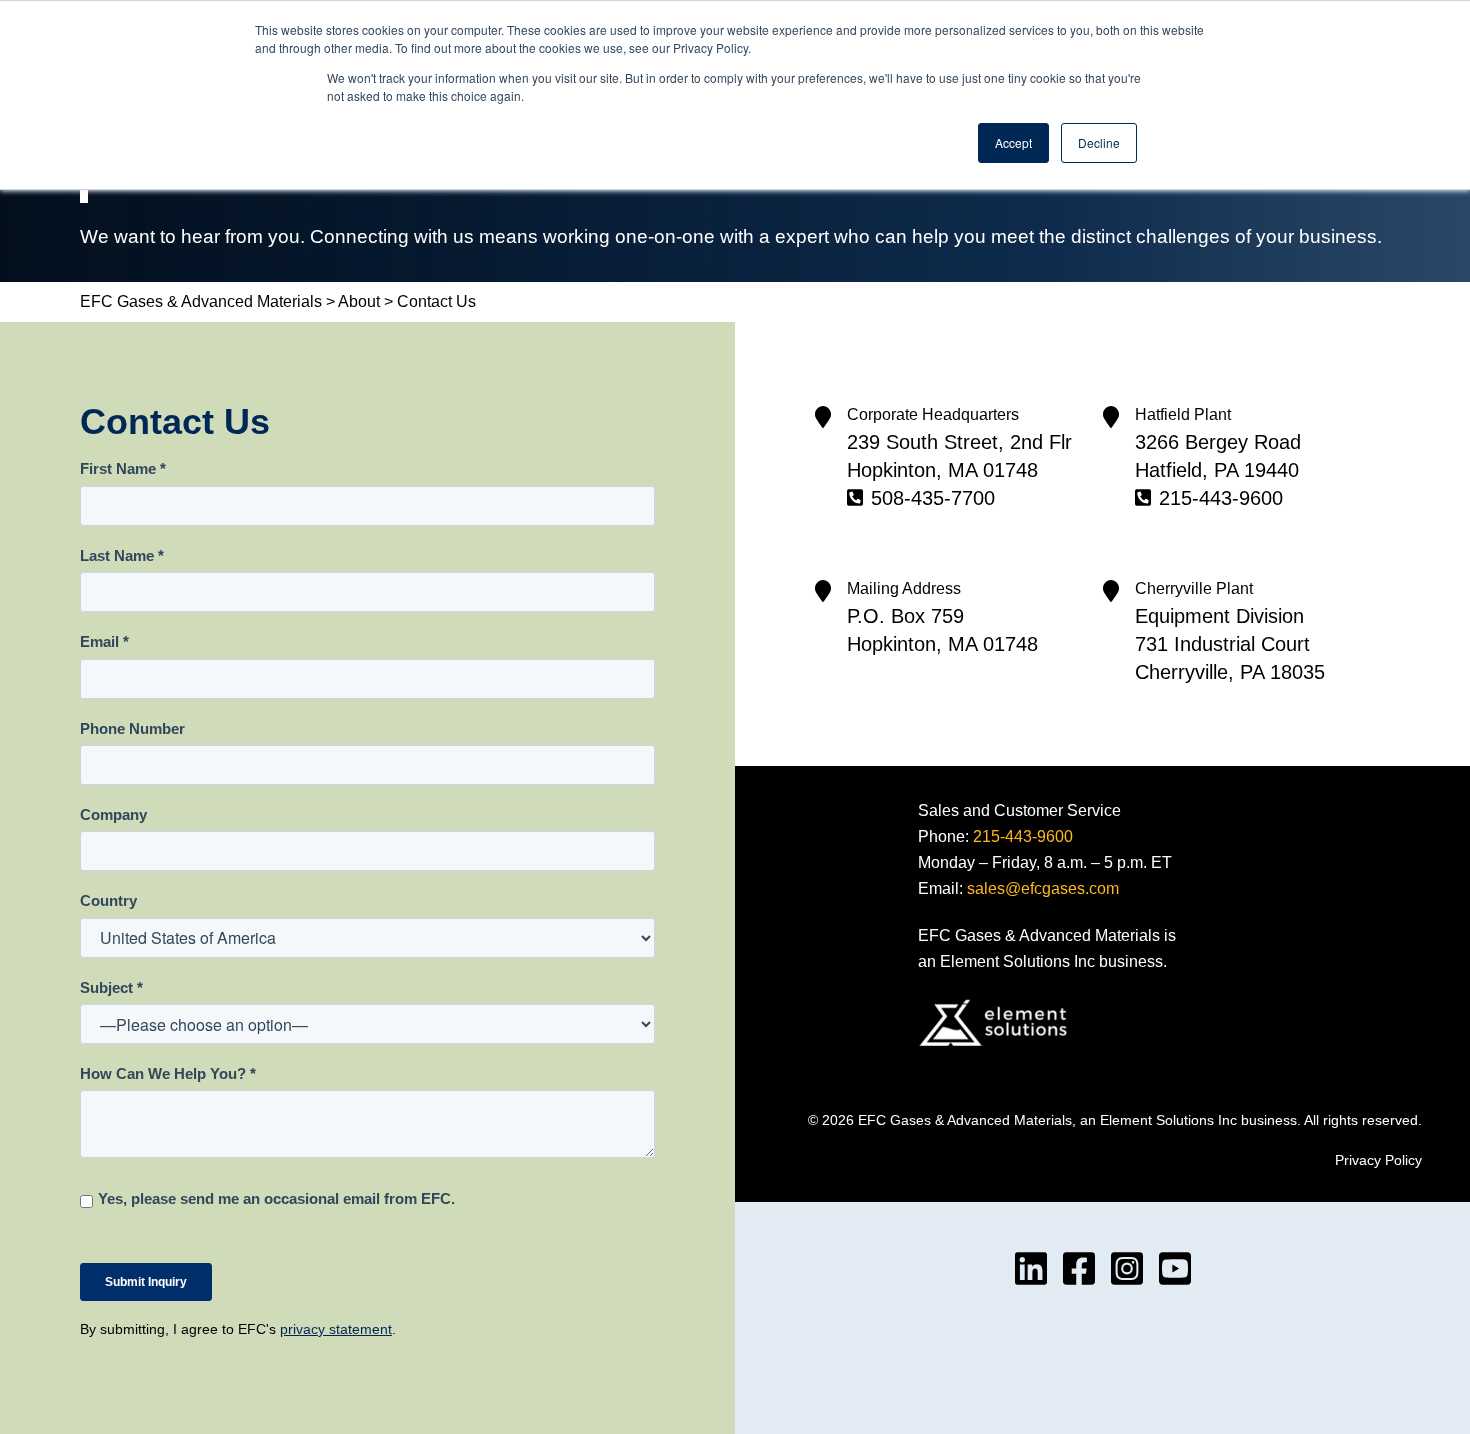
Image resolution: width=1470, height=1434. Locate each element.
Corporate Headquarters (933, 414)
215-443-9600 (1221, 498)
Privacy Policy (1378, 1160)
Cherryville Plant (1194, 588)
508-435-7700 (933, 498)
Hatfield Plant (1183, 414)
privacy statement (336, 1329)
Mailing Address (904, 588)
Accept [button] (1013, 142)
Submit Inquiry (146, 1282)
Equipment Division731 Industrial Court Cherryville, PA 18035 (1230, 644)
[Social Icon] (1031, 1268)
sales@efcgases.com (1043, 888)
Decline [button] (1099, 142)
